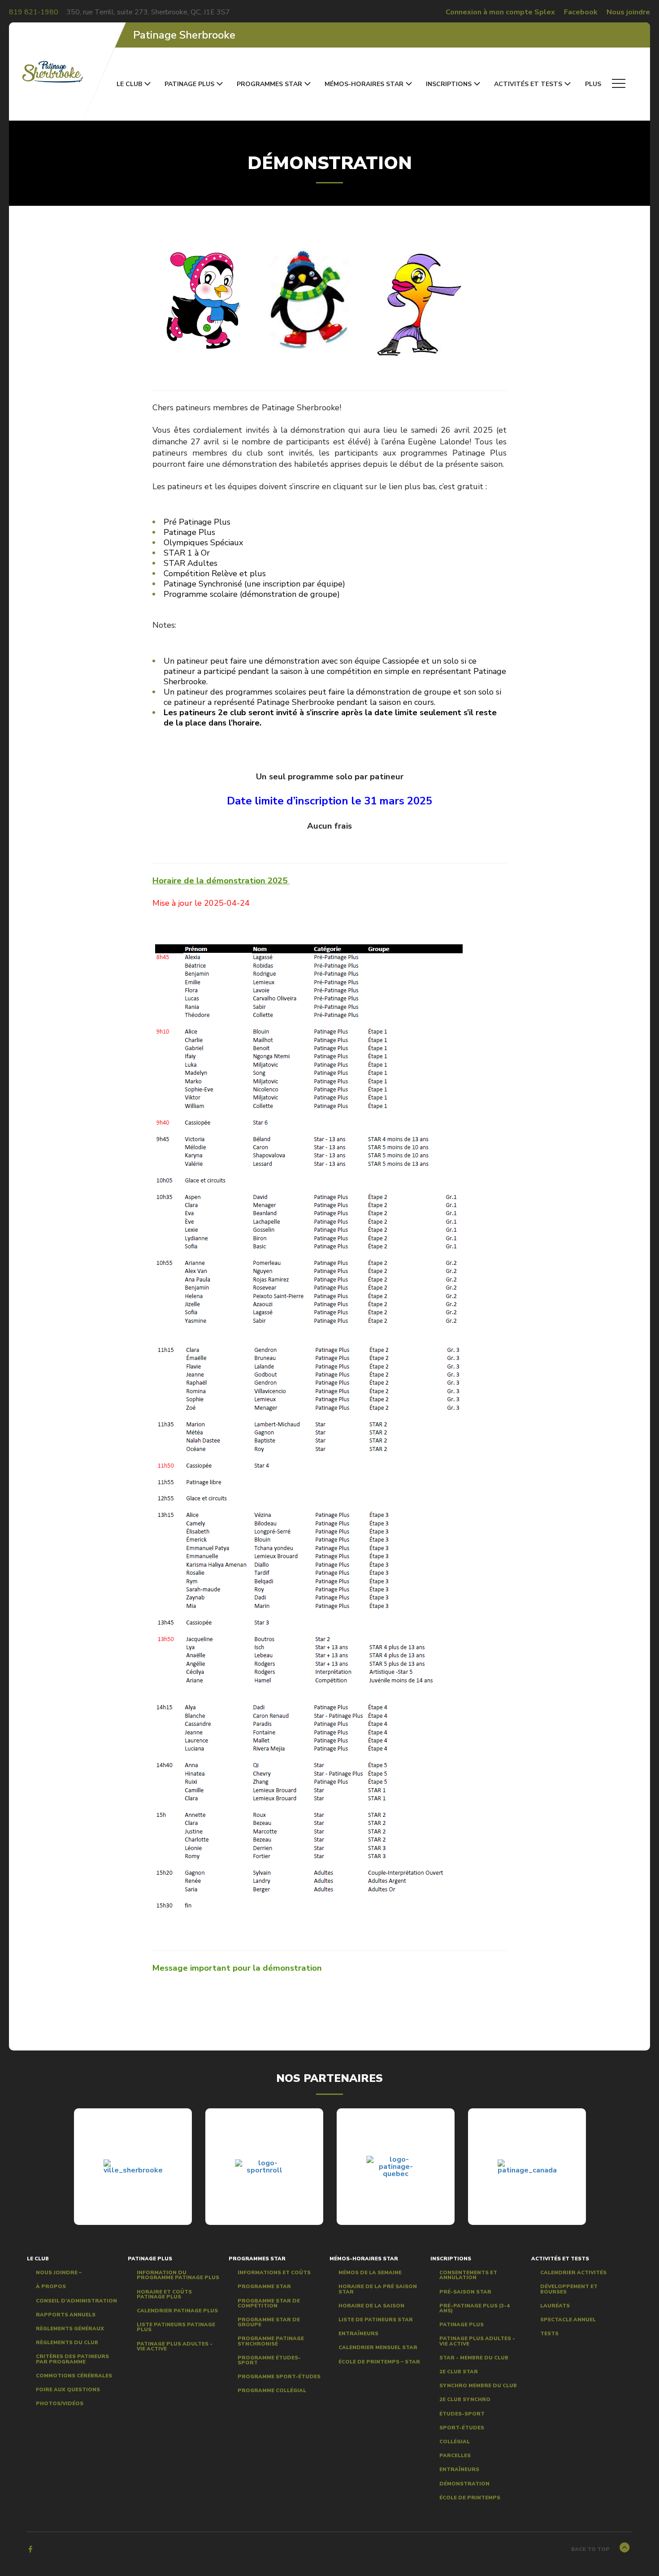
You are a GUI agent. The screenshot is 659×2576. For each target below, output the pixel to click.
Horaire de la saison (371, 2305)
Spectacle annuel (568, 2320)
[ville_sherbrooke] (133, 2167)
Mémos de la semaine (370, 2273)
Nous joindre (628, 12)
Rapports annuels (66, 2314)
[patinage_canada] (527, 2167)
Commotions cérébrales (74, 2375)
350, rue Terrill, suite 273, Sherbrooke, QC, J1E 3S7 (148, 12)
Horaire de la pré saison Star (378, 2289)
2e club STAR (459, 2372)
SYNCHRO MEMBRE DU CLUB (478, 2386)
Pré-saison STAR (465, 2291)
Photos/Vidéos (60, 2404)
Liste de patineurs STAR (376, 2320)
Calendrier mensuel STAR (378, 2348)
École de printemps (470, 2497)
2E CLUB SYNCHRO (465, 2400)
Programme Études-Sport (269, 2360)
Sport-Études (462, 2427)
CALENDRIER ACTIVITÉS (573, 2273)
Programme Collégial (272, 2391)
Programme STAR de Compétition (269, 2303)
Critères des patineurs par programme (72, 2359)
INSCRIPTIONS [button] (449, 84)
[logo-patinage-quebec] (396, 2167)
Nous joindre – (59, 2273)
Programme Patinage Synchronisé (271, 2341)
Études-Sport (462, 2413)
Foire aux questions (68, 2390)
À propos (51, 2287)
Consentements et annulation (468, 2275)
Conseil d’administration (76, 2300)
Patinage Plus (462, 2325)
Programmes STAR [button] (269, 84)
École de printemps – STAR (379, 2361)
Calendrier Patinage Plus (177, 2311)
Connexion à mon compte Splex (500, 12)
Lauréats (555, 2305)
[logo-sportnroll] (264, 2167)
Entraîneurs (358, 2334)
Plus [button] (594, 84)
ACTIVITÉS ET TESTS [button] (528, 84)
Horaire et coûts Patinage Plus (164, 2294)
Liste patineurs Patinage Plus (176, 2327)
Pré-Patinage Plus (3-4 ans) (475, 2308)
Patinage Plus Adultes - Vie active (477, 2341)
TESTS (549, 2334)
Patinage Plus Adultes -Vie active (175, 2346)
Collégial (455, 2442)
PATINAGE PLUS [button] (189, 84)
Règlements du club (67, 2343)
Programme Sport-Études (279, 2377)
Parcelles (455, 2456)
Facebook (581, 12)
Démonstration (464, 2483)
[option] (133, 2167)
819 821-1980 (34, 12)
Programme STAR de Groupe (269, 2322)
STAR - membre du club (474, 2357)
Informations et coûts (274, 2273)
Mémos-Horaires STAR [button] (364, 84)
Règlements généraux (70, 2329)
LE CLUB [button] (129, 84)
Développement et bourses (569, 2289)
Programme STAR (264, 2287)
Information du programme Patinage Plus (178, 2275)
